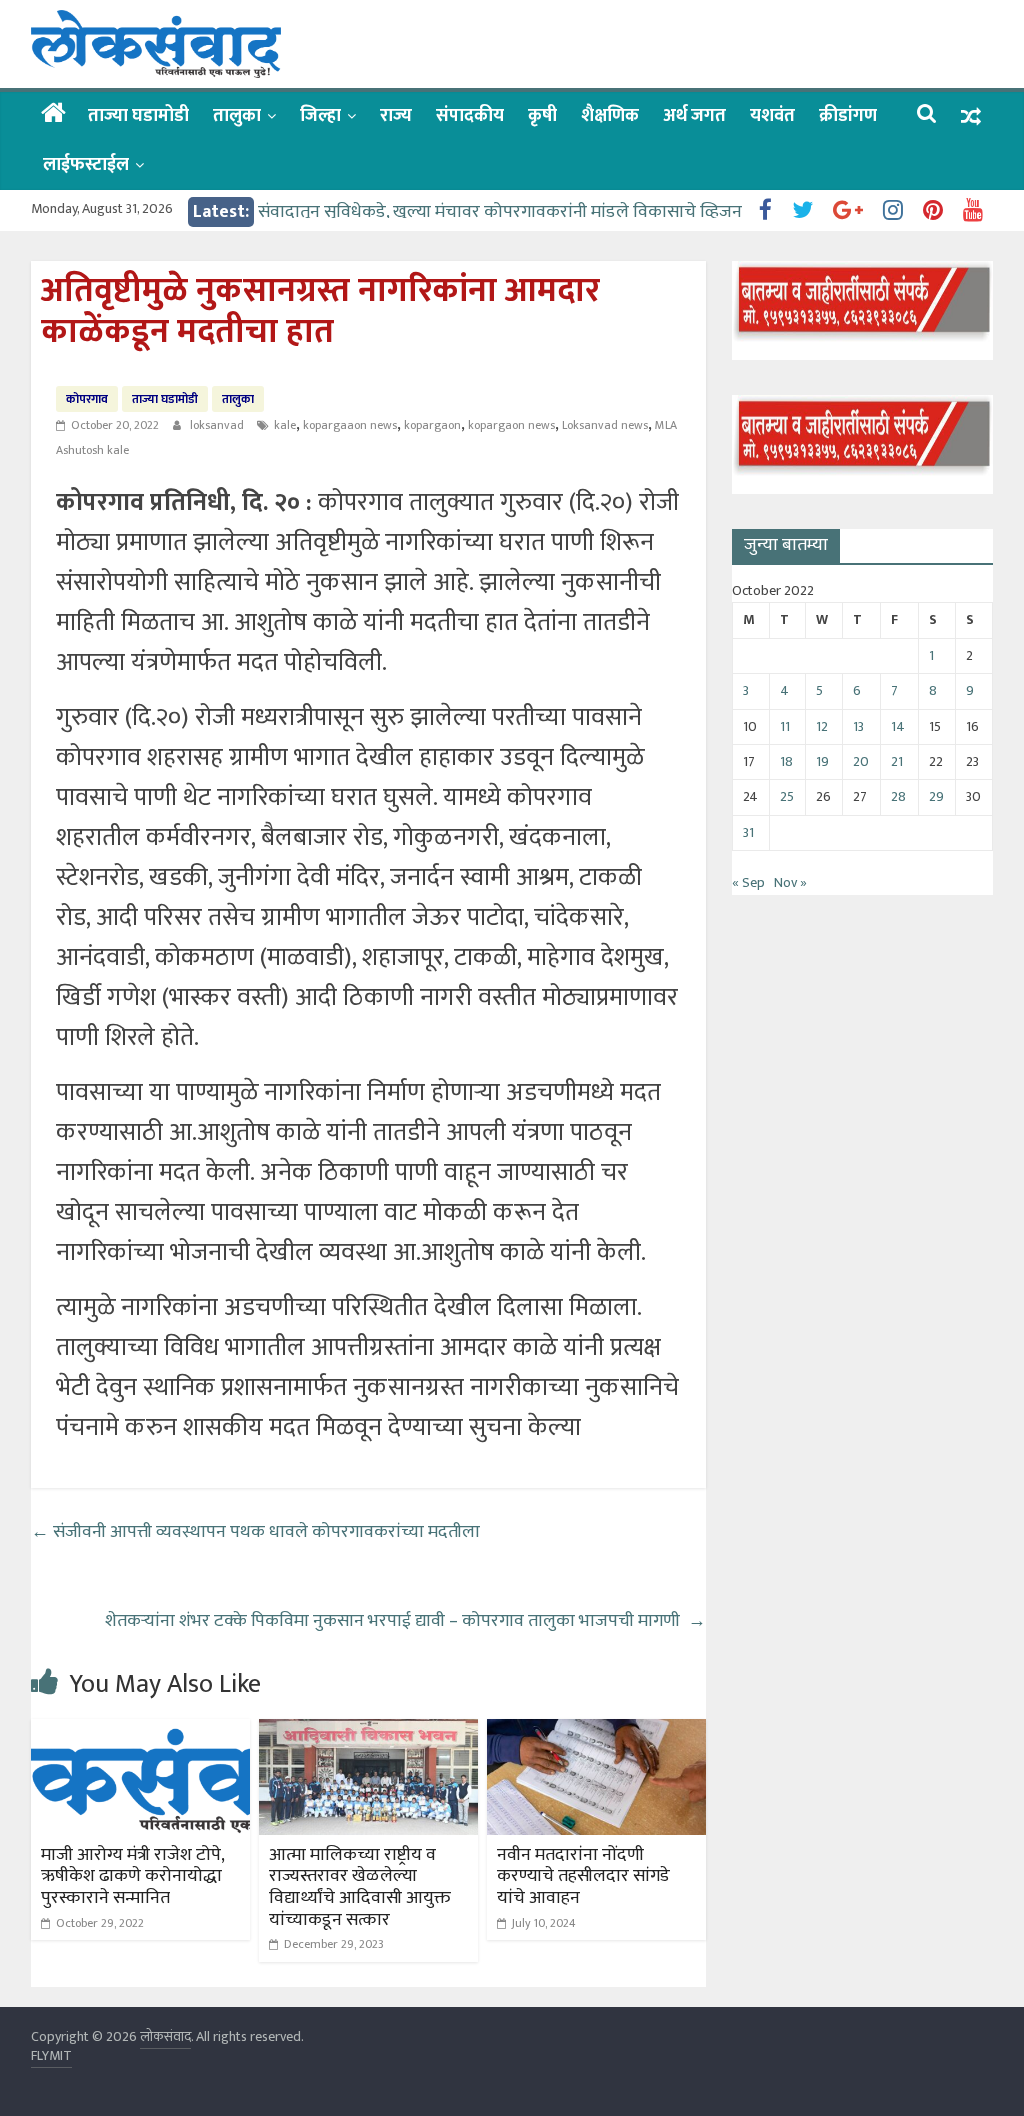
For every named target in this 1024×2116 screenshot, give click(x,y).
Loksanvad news (605, 425)
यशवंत (772, 116)
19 (822, 761)
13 (858, 726)
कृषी (542, 116)
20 (861, 761)
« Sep (748, 882)
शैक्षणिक (610, 116)
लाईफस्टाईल (86, 165)
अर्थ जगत (694, 116)
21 (897, 761)
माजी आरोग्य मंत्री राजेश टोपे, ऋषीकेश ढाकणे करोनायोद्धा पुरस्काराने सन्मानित (132, 1876)
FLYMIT (51, 2055)
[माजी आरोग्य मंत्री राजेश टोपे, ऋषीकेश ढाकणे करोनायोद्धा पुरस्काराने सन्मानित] (141, 1731)
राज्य (396, 116)
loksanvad (218, 425)
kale (285, 425)
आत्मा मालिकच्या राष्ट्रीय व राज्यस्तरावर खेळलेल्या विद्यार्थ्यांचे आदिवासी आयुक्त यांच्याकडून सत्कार (360, 1887)
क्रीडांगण (848, 116)
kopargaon (432, 425)
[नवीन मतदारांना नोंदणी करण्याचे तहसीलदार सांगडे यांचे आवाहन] (597, 1731)
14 (898, 726)
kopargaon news (511, 425)
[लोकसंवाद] (53, 115)
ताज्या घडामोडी (138, 116)
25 (787, 796)
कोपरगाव (87, 399)
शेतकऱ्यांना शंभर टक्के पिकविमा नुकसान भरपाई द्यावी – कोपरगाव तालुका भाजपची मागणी (405, 1621)
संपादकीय (470, 116)
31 (748, 832)
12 (822, 726)
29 (936, 796)
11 (785, 726)
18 (786, 761)
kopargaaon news (350, 425)
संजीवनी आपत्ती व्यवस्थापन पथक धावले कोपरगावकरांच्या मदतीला (255, 1532)
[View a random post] (971, 116)
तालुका (237, 116)
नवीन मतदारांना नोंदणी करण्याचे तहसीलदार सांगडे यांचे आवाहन (583, 1876)
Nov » (790, 882)
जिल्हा (320, 116)
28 (898, 796)
